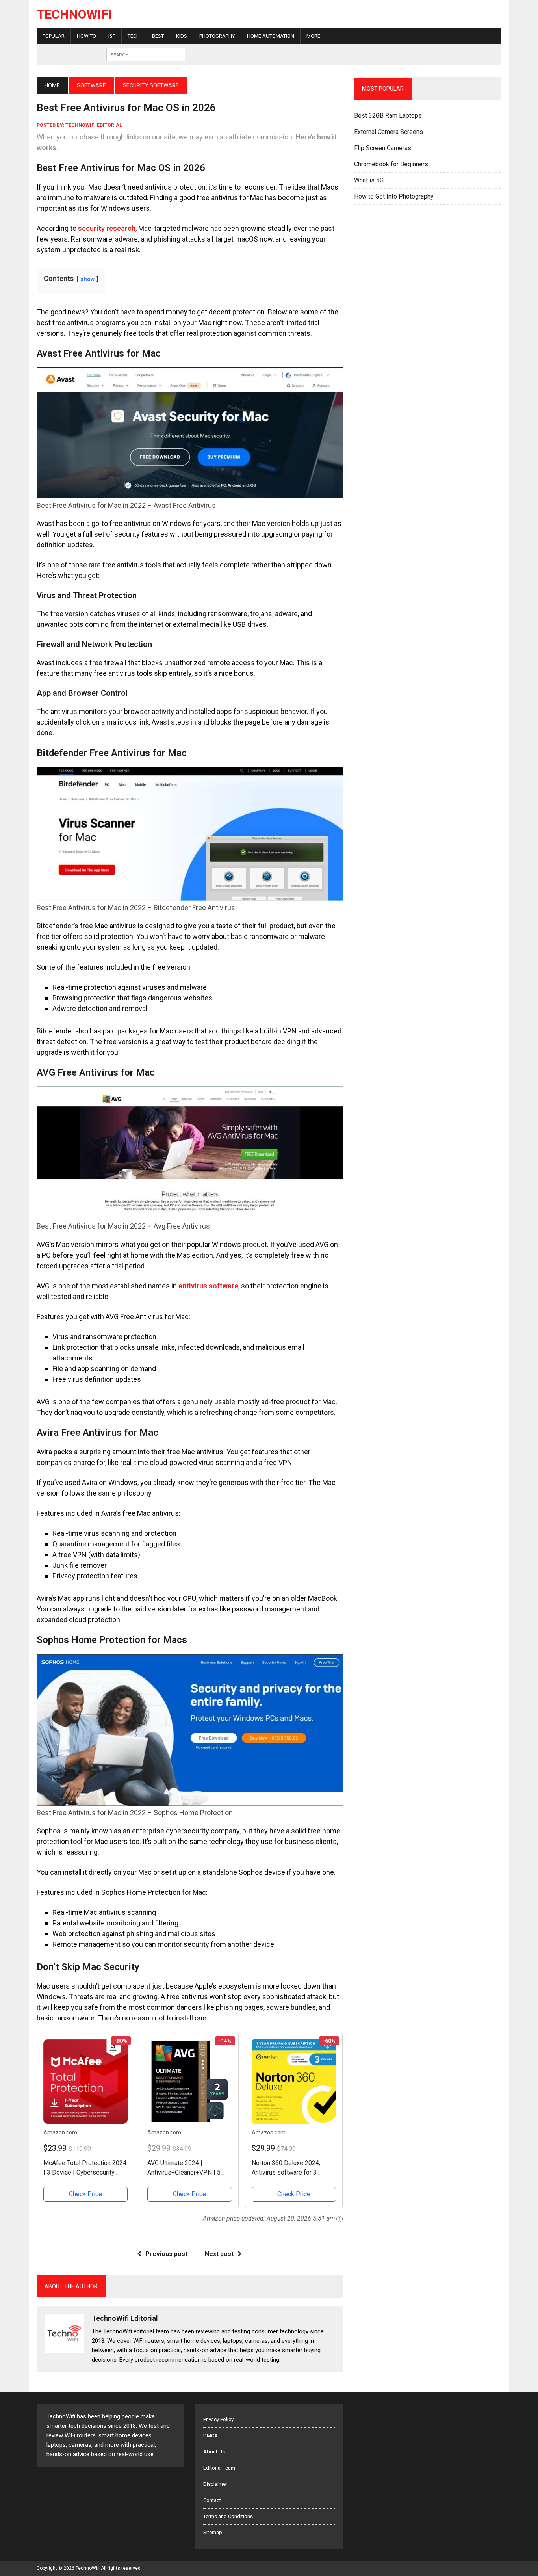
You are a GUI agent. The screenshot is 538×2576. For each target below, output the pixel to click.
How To (86, 36)
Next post (219, 2254)
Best (158, 36)
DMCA (211, 2436)
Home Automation (271, 36)
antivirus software (208, 1286)
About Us (214, 2452)
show (87, 279)
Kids (182, 36)
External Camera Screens (389, 132)
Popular (54, 36)
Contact (212, 2500)
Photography (217, 36)
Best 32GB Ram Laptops (388, 116)
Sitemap (213, 2532)
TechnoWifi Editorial (94, 125)
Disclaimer (215, 2484)
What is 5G (369, 180)
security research (107, 228)
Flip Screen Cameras (383, 148)
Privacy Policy (218, 2419)
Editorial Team (219, 2468)
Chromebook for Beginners (391, 164)
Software (91, 85)
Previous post (166, 2254)
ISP (112, 36)
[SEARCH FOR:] (146, 54)
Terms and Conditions (228, 2516)
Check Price (85, 2194)
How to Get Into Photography (394, 196)
